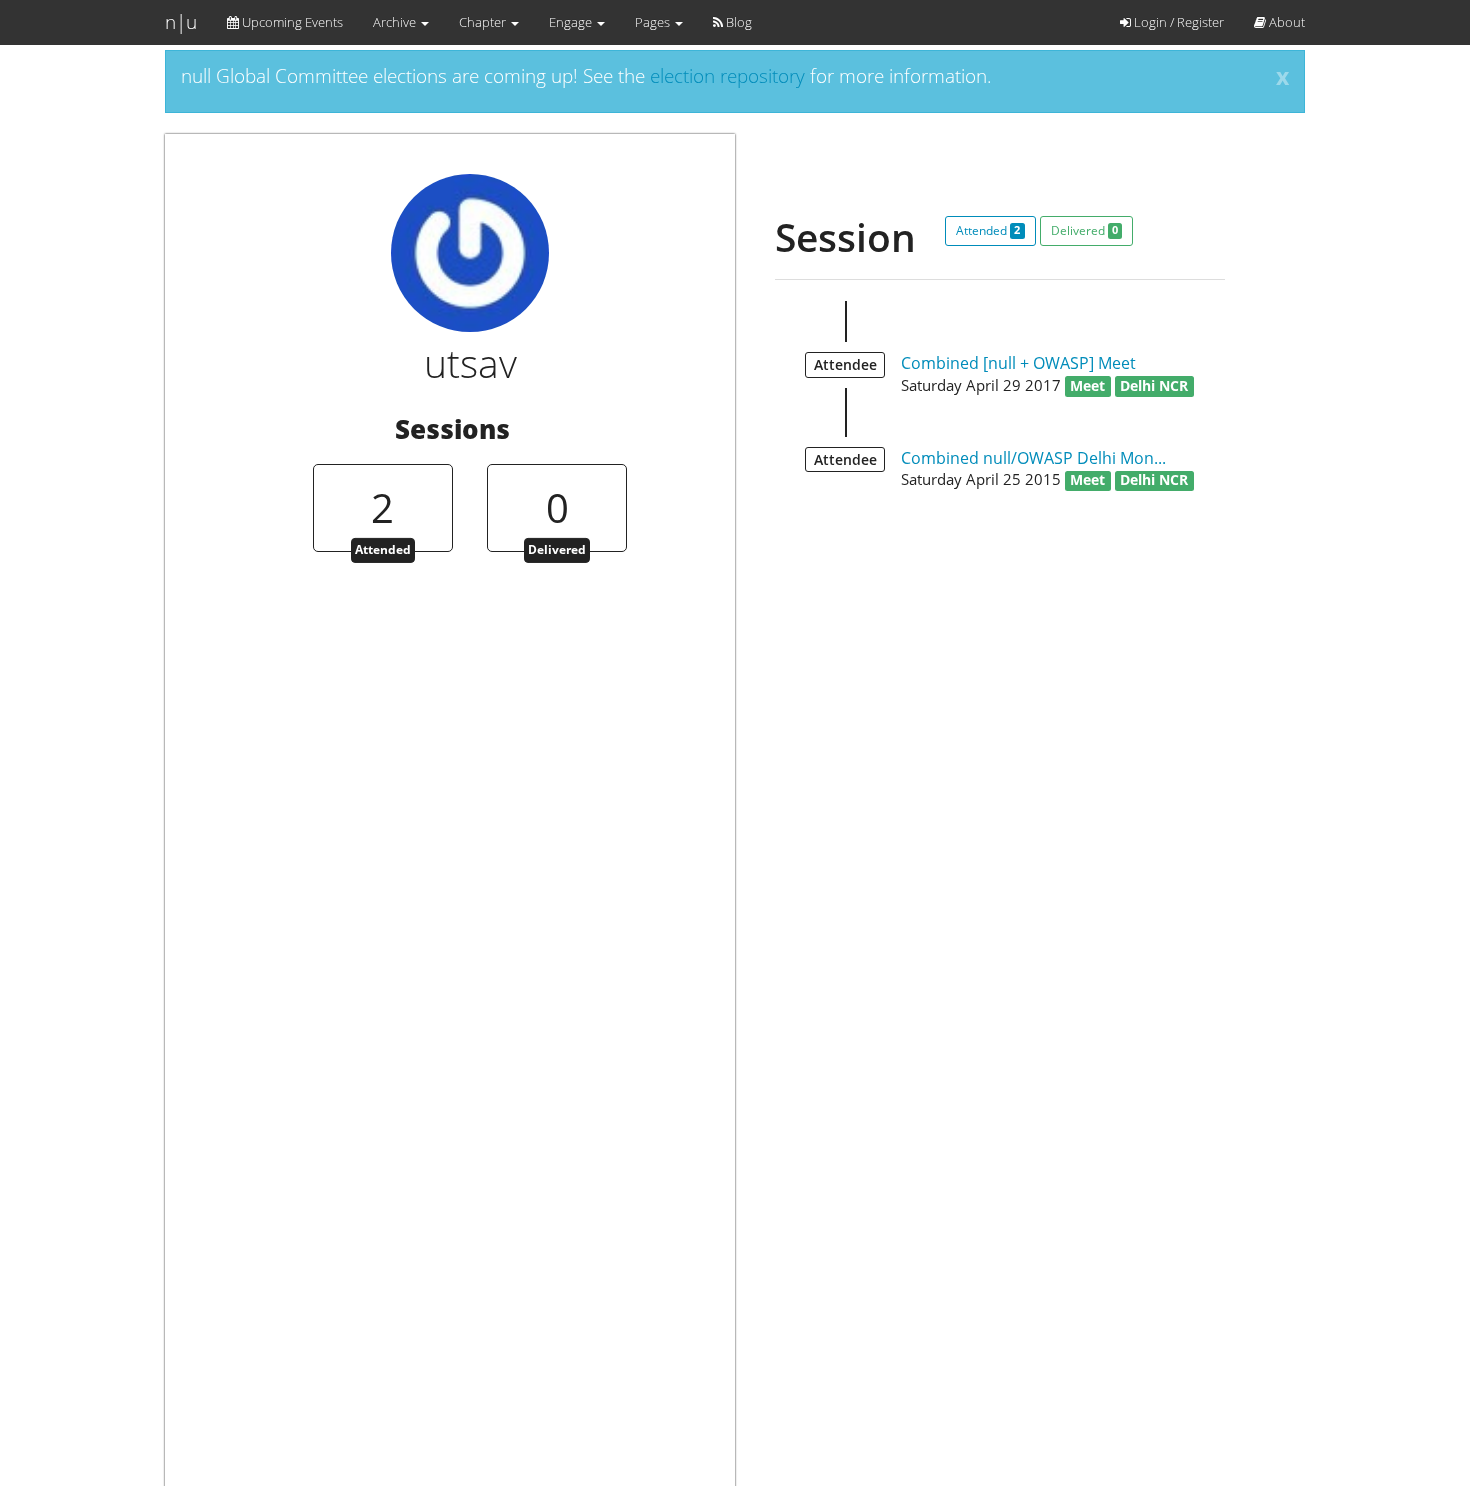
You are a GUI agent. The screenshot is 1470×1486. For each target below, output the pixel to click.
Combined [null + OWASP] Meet (1018, 363)
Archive (396, 22)
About (1285, 22)
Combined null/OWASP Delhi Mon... (1033, 458)
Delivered (1084, 230)
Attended (988, 230)
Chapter (484, 22)
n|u (181, 22)
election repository (727, 76)
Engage (572, 22)
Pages (654, 22)
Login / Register (1177, 22)
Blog (737, 22)
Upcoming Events (291, 22)
